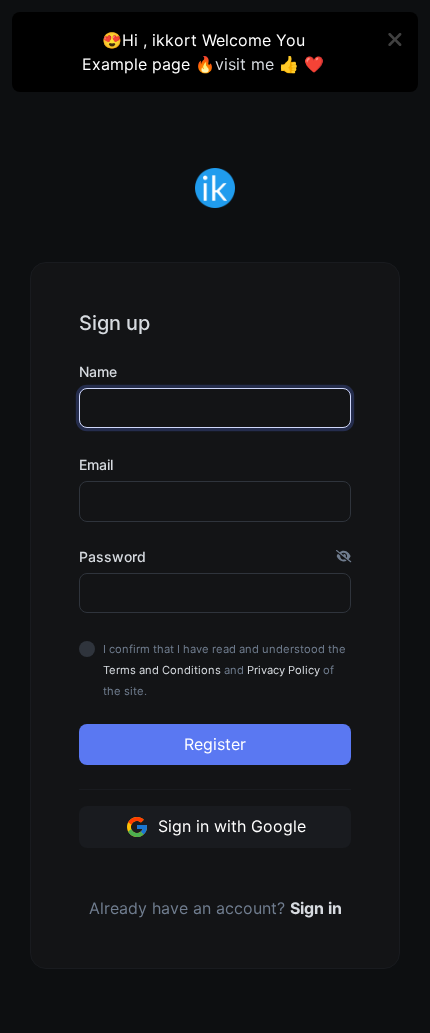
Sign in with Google (229, 826)
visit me (244, 64)
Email (96, 464)
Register (215, 744)
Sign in (316, 908)
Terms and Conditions (162, 670)
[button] (343, 556)
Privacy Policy (283, 670)
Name (98, 371)
